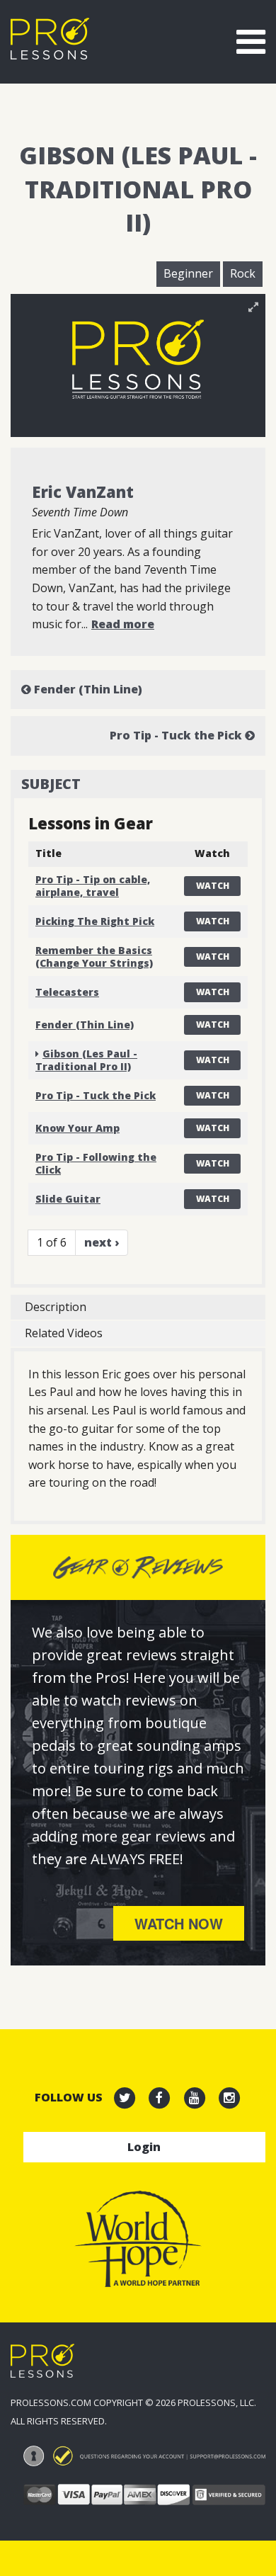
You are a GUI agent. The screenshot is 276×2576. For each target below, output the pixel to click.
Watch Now (179, 1923)
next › (102, 1242)
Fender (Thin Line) (87, 689)
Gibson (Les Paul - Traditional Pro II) (86, 1060)
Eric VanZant (83, 492)
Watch (213, 886)
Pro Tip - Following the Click (96, 1163)
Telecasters (67, 992)
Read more (123, 624)
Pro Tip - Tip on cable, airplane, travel (93, 886)
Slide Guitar (68, 1199)
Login (144, 2147)
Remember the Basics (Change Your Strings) (94, 957)
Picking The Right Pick (95, 921)
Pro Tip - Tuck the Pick (177, 735)
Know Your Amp (77, 1128)
